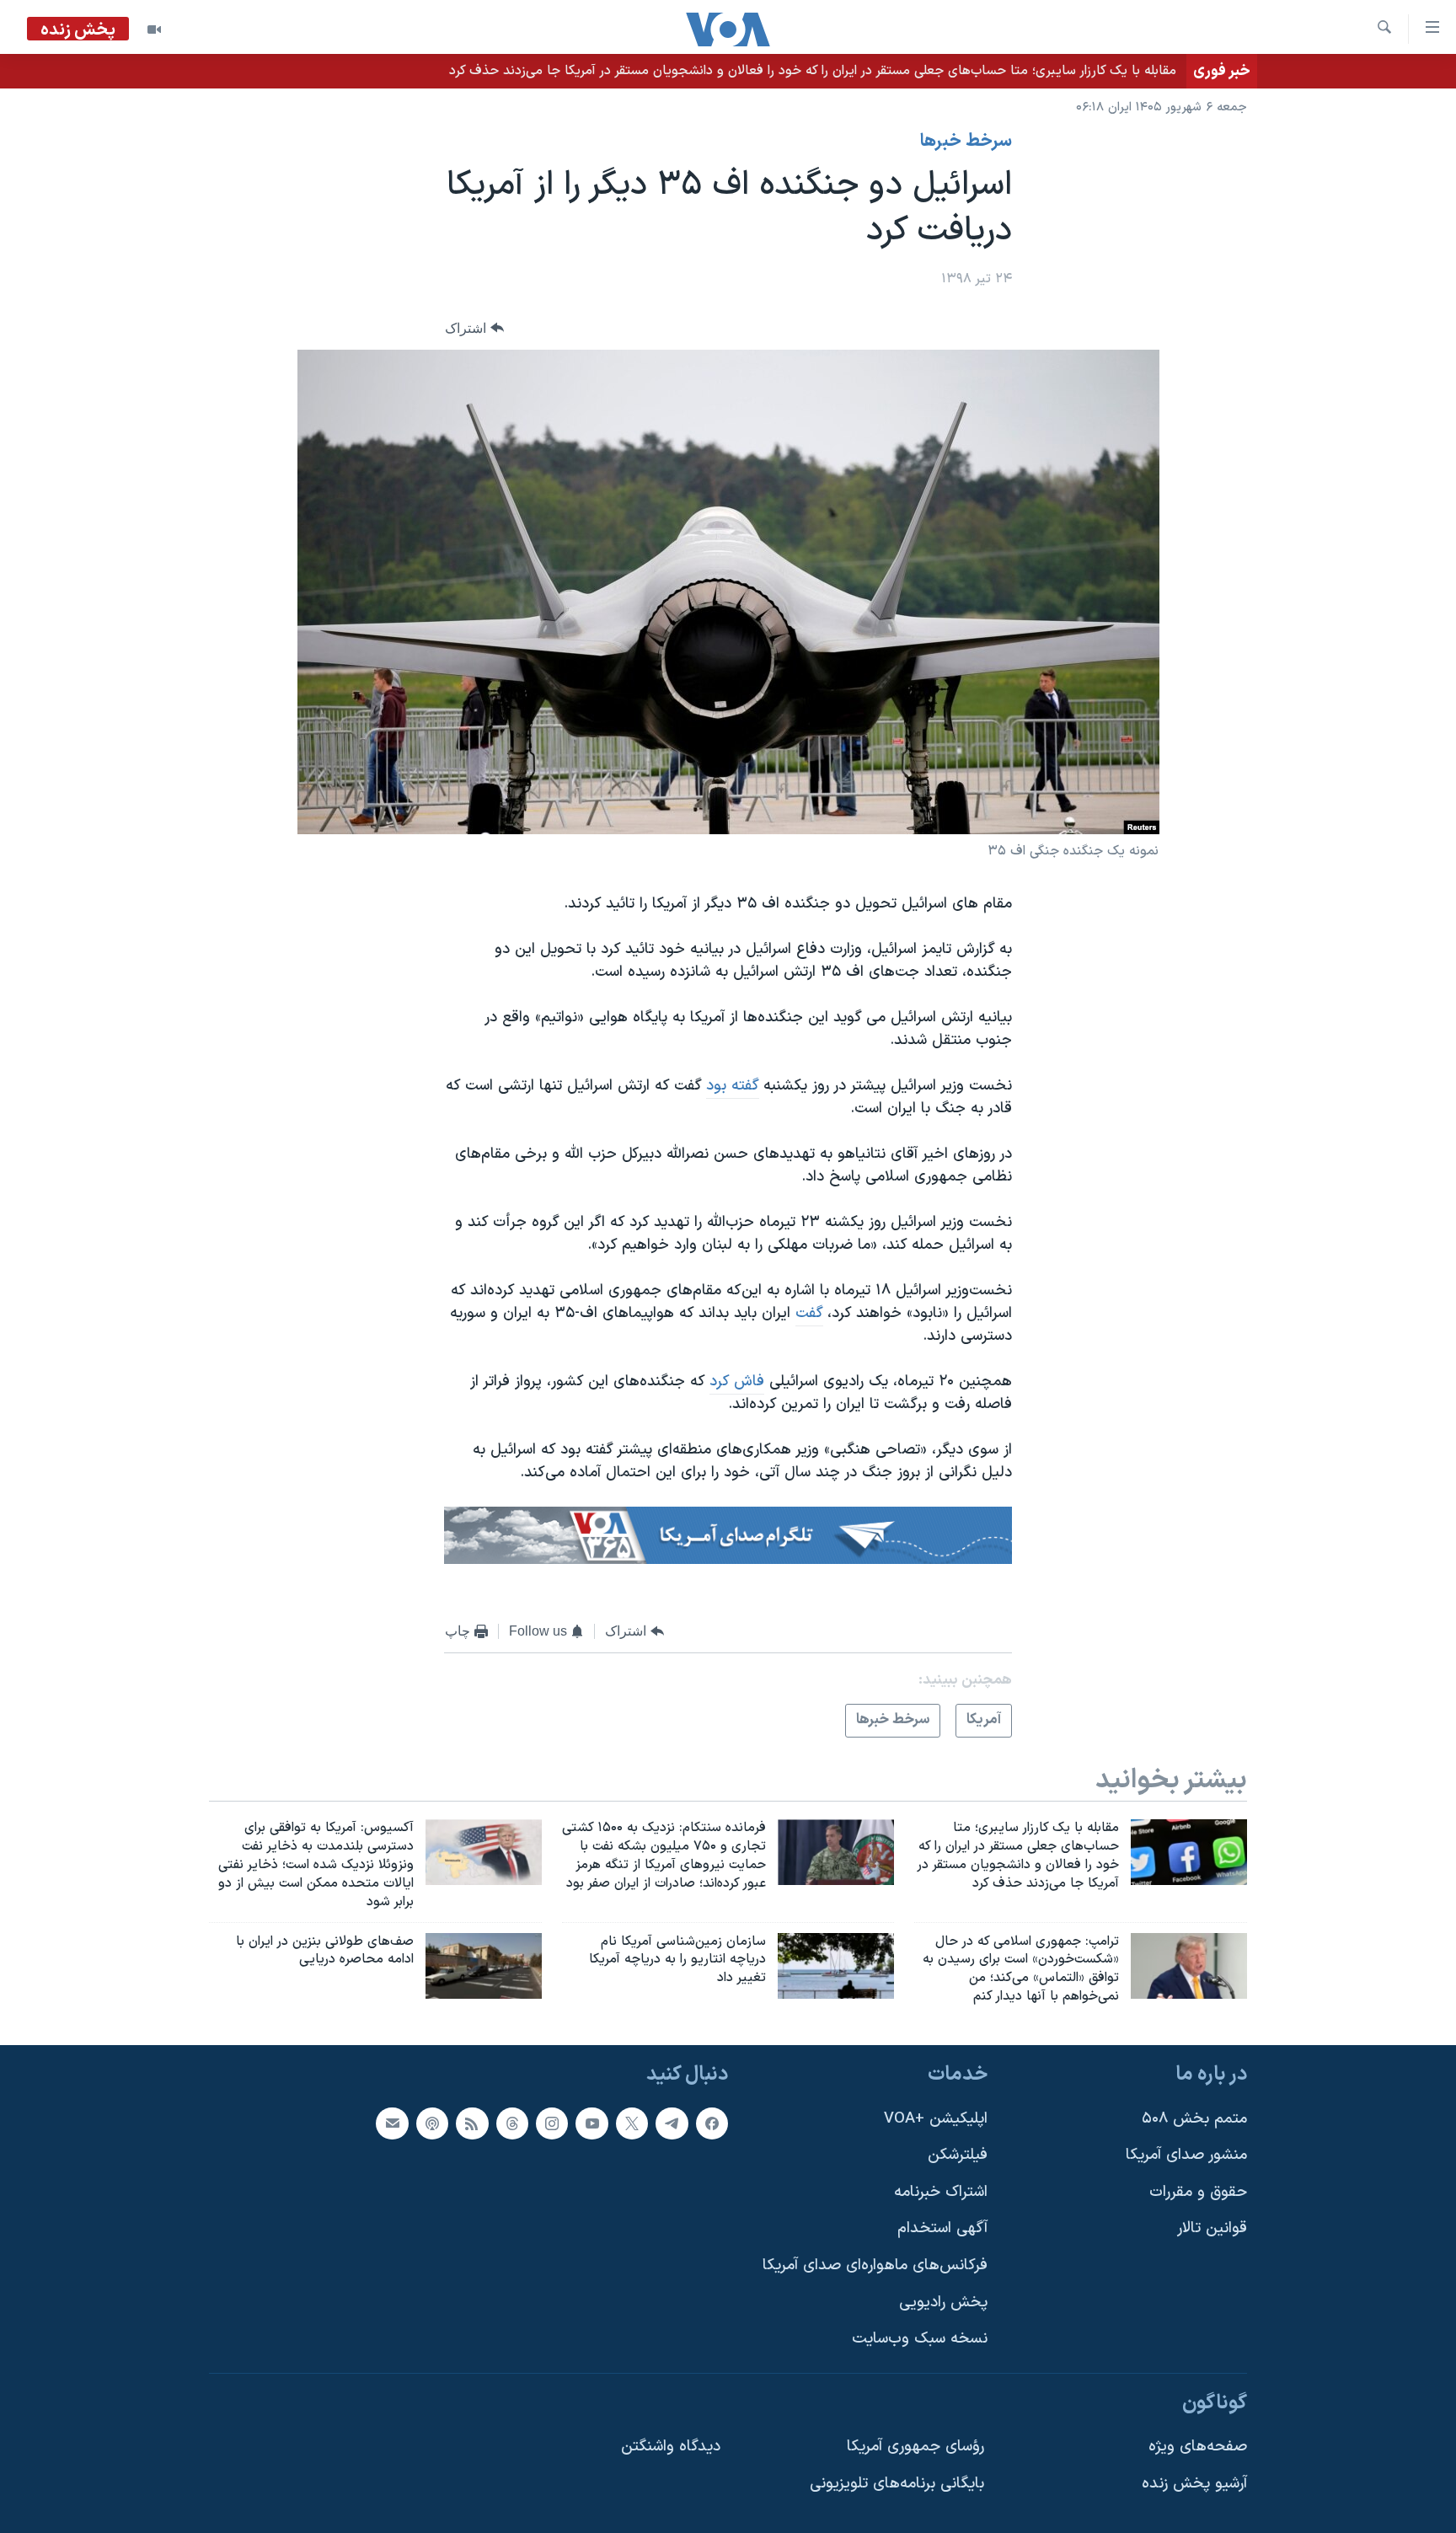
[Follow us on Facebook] (712, 2123)
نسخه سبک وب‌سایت (920, 2339)
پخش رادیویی (943, 2303)
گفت (809, 1313)
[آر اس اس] (472, 2123)
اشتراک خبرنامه (941, 2192)
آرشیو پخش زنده (1194, 2484)
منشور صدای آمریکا (1186, 2155)
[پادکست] (432, 2123)
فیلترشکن (958, 2155)
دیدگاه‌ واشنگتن (671, 2447)
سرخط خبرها (966, 142)
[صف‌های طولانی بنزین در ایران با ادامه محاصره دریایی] (484, 1966)
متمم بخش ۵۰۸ (1194, 2118)
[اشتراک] (392, 2123)
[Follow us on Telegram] (672, 2123)
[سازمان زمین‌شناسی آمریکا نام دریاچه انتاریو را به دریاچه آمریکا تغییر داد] (836, 1966)
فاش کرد (737, 1382)
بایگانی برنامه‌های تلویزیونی (897, 2484)
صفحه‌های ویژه (1198, 2447)
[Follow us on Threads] (512, 2123)
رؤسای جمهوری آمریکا (915, 2447)
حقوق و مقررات (1198, 2192)
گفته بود (733, 1086)
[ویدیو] (154, 29)
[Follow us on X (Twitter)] (632, 2123)
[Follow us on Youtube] (591, 2123)
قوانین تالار (1212, 2228)
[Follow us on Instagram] (552, 2123)
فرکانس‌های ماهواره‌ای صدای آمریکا (875, 2265)
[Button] (474, 328)
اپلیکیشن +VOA (936, 2118)
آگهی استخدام (942, 2228)
